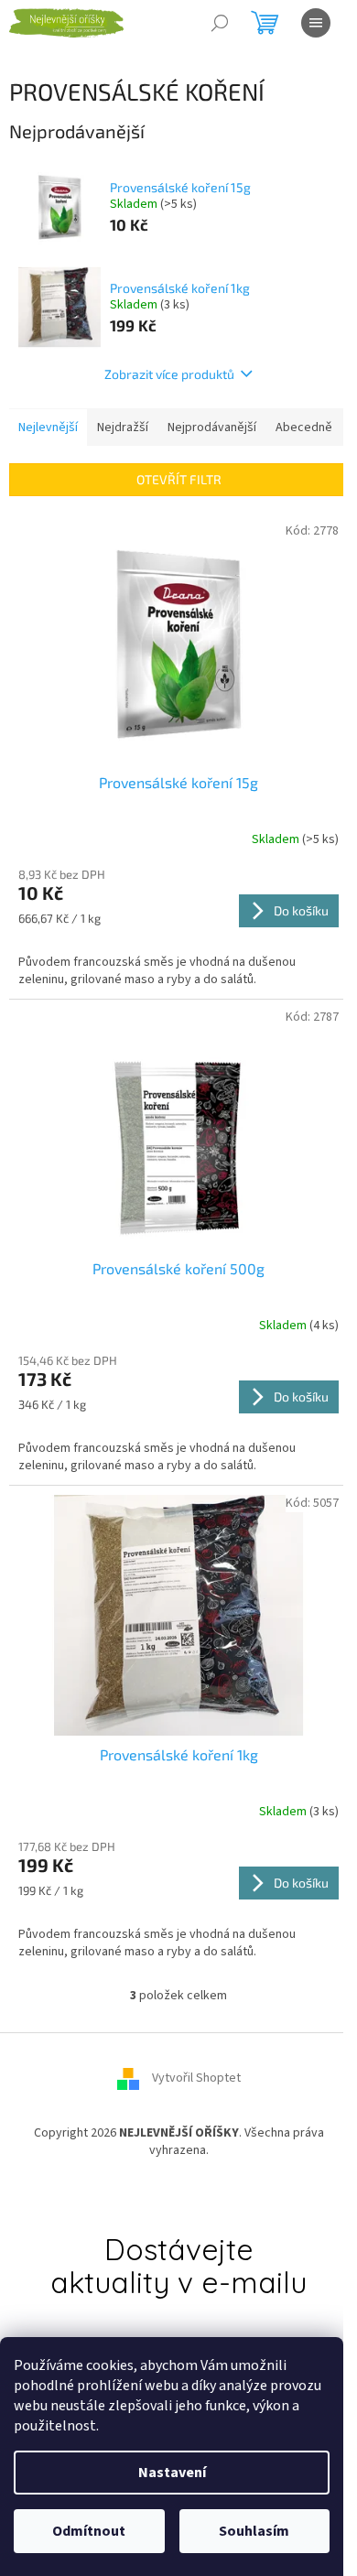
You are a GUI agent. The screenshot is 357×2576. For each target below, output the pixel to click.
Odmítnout (89, 2531)
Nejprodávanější (212, 428)
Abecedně (304, 428)
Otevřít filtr (179, 479)
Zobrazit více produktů (169, 374)
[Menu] (316, 23)
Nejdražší (123, 428)
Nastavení (172, 2473)
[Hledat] (220, 23)
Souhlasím (254, 2531)
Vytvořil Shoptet (196, 2078)
